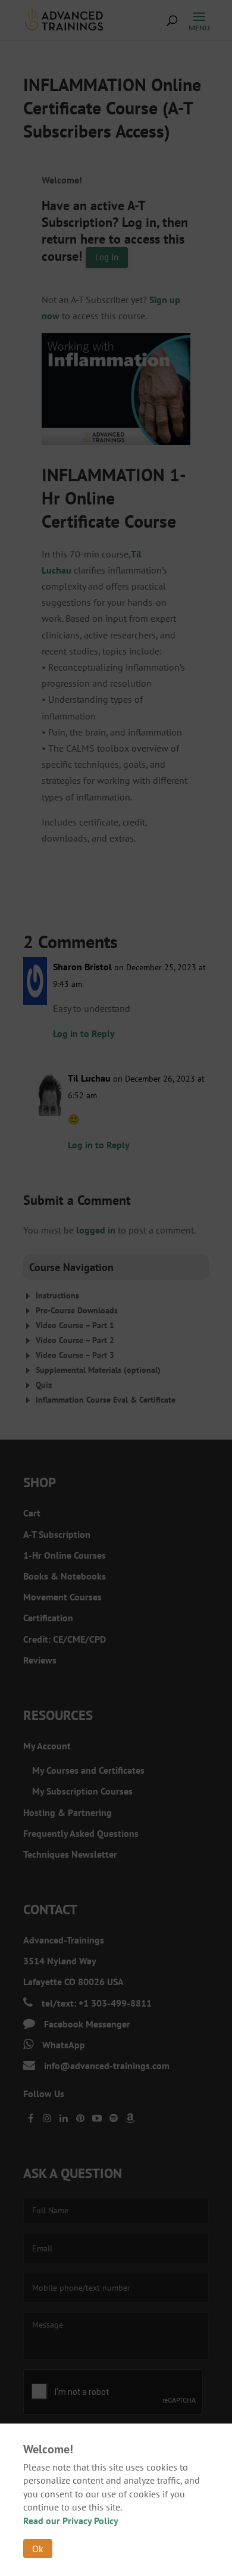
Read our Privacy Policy (71, 2521)
